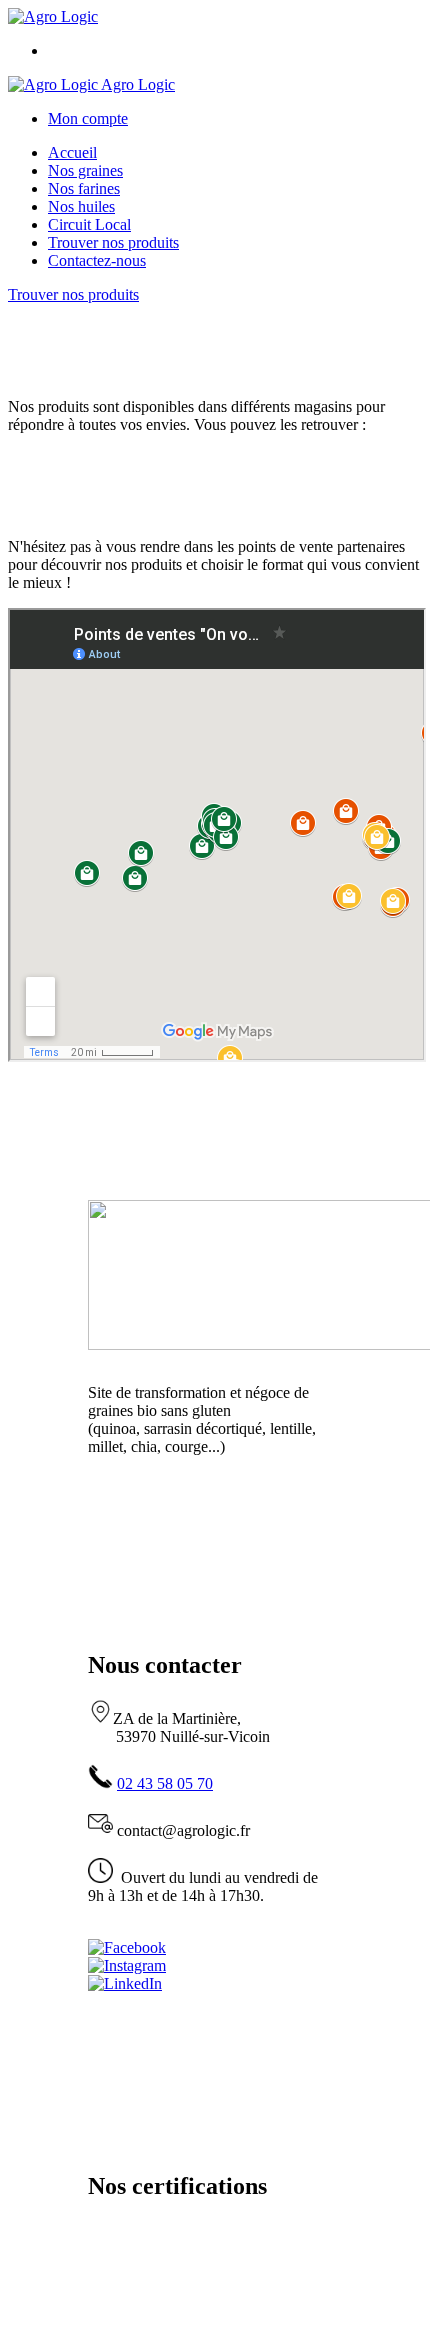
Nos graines (85, 170)
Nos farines (84, 188)
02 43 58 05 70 (165, 1783)
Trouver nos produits (113, 242)
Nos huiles (81, 206)
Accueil (72, 152)
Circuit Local (89, 224)
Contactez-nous (97, 260)
